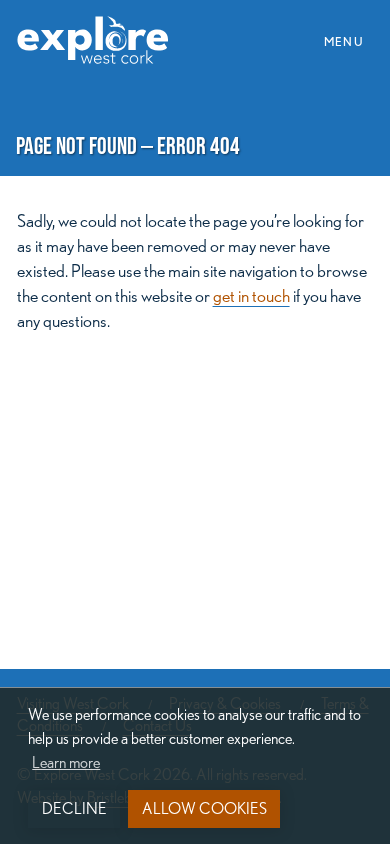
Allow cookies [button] (204, 808)
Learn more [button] (66, 762)
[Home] (100, 29)
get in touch (251, 295)
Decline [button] (74, 808)
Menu (350, 40)
